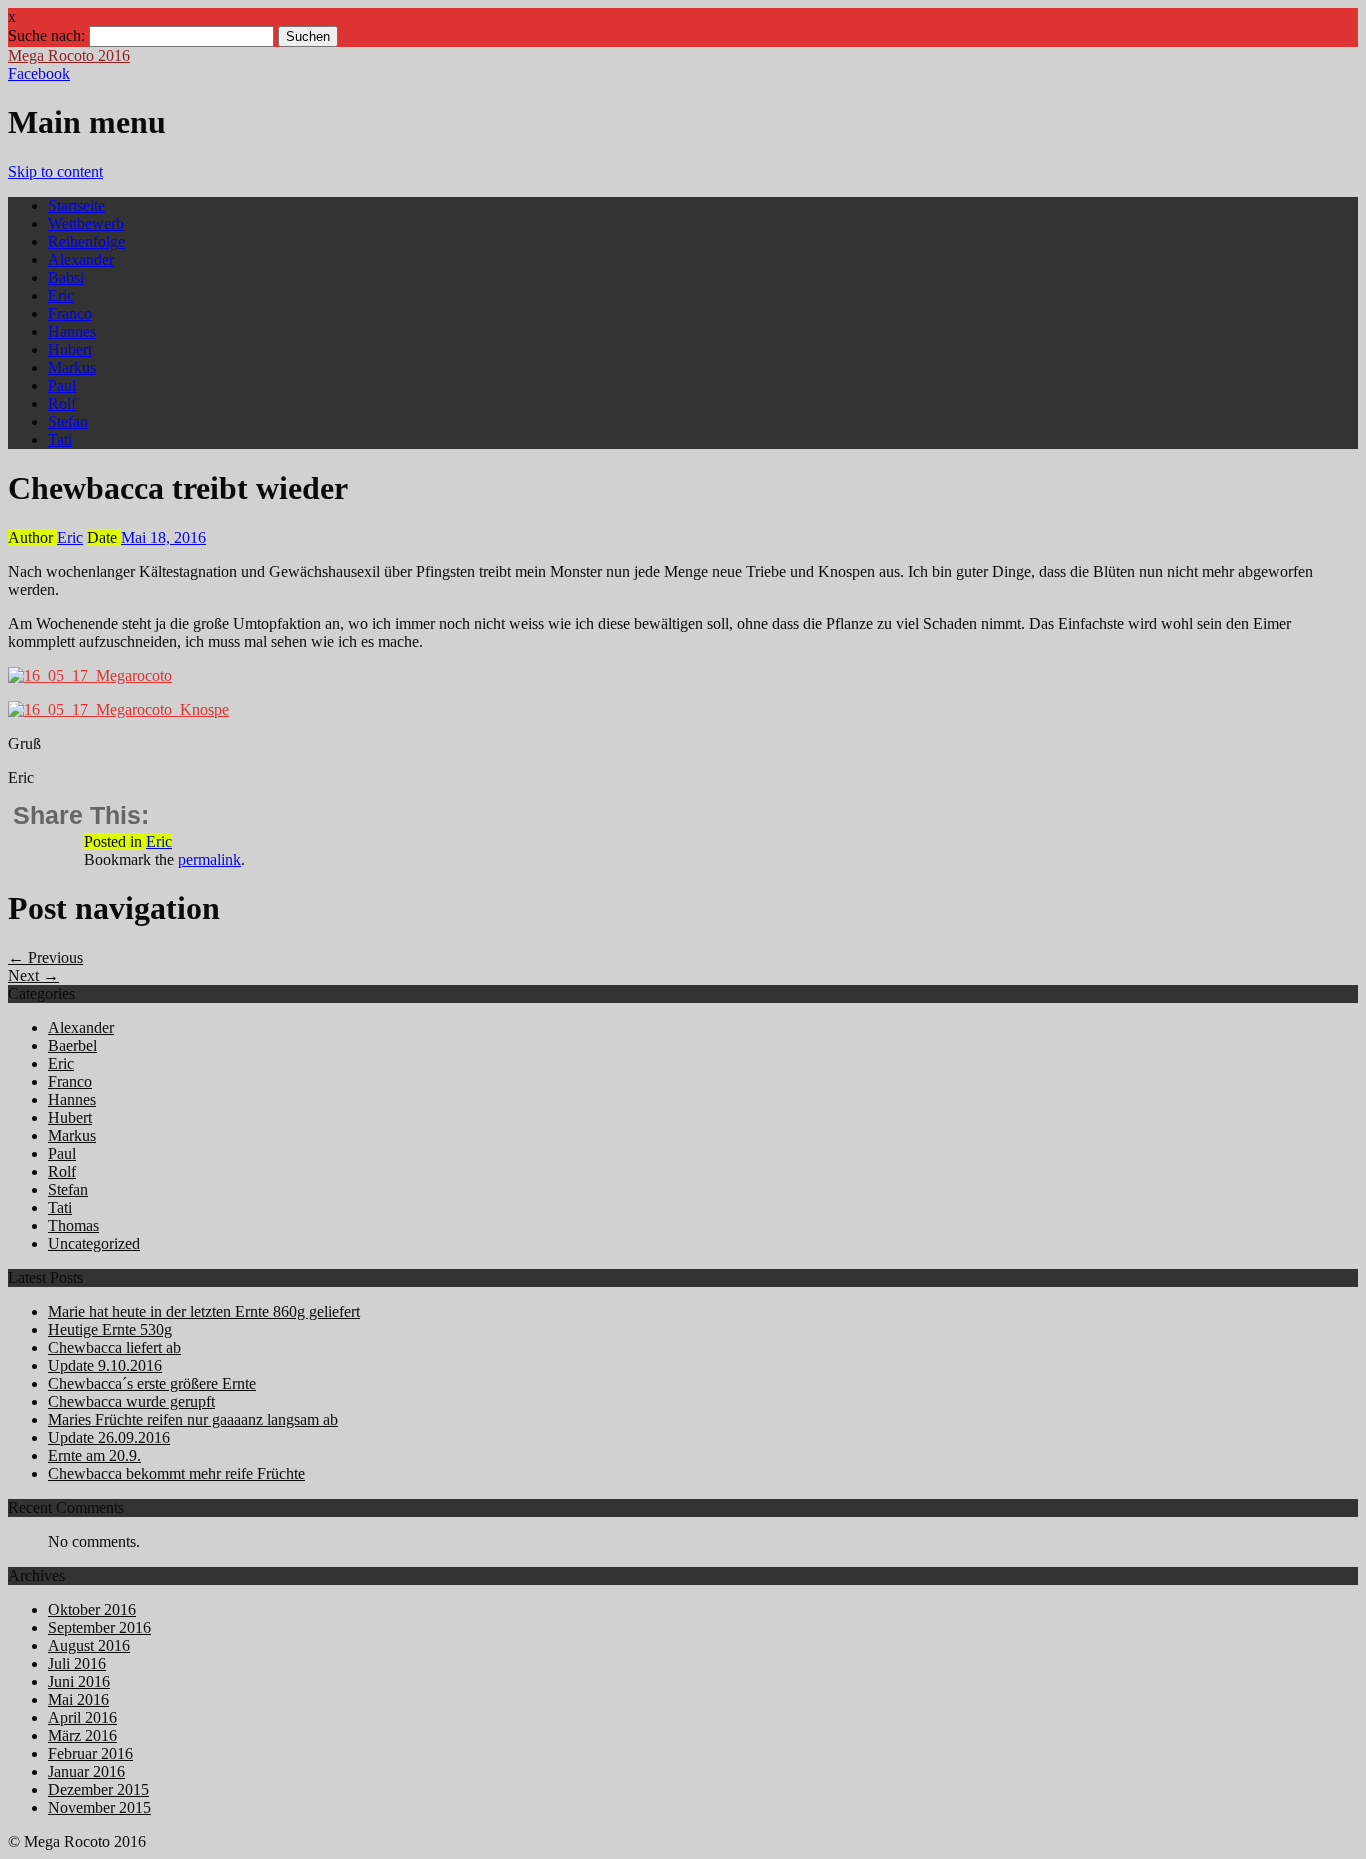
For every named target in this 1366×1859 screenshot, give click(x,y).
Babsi (66, 277)
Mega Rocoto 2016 (69, 55)
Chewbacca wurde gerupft (131, 1401)
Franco (70, 313)
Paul (62, 385)
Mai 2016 (78, 1699)
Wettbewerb (86, 223)
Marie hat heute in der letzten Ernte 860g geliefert (204, 1311)
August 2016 (89, 1645)
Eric (61, 295)
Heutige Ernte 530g (110, 1329)
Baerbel (72, 1045)
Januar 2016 (86, 1771)
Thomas (73, 1225)
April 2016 (82, 1717)
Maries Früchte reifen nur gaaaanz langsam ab (193, 1419)
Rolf (62, 403)
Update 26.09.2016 (109, 1437)
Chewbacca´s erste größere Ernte (152, 1383)
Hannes (72, 331)
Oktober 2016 (92, 1609)
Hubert (70, 349)
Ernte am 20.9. (94, 1455)
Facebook (39, 73)
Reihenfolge (86, 241)
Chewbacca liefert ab (114, 1347)
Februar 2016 (90, 1753)
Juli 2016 (77, 1663)
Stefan (68, 421)
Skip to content (55, 171)
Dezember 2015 (98, 1789)
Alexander (81, 259)
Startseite (76, 205)
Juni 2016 (79, 1681)
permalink (209, 859)
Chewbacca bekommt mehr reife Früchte (176, 1473)
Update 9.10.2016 (105, 1365)
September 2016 (99, 1627)
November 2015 (99, 1807)
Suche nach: (46, 35)
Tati (60, 439)
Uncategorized (94, 1243)
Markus (72, 367)
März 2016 (82, 1735)
